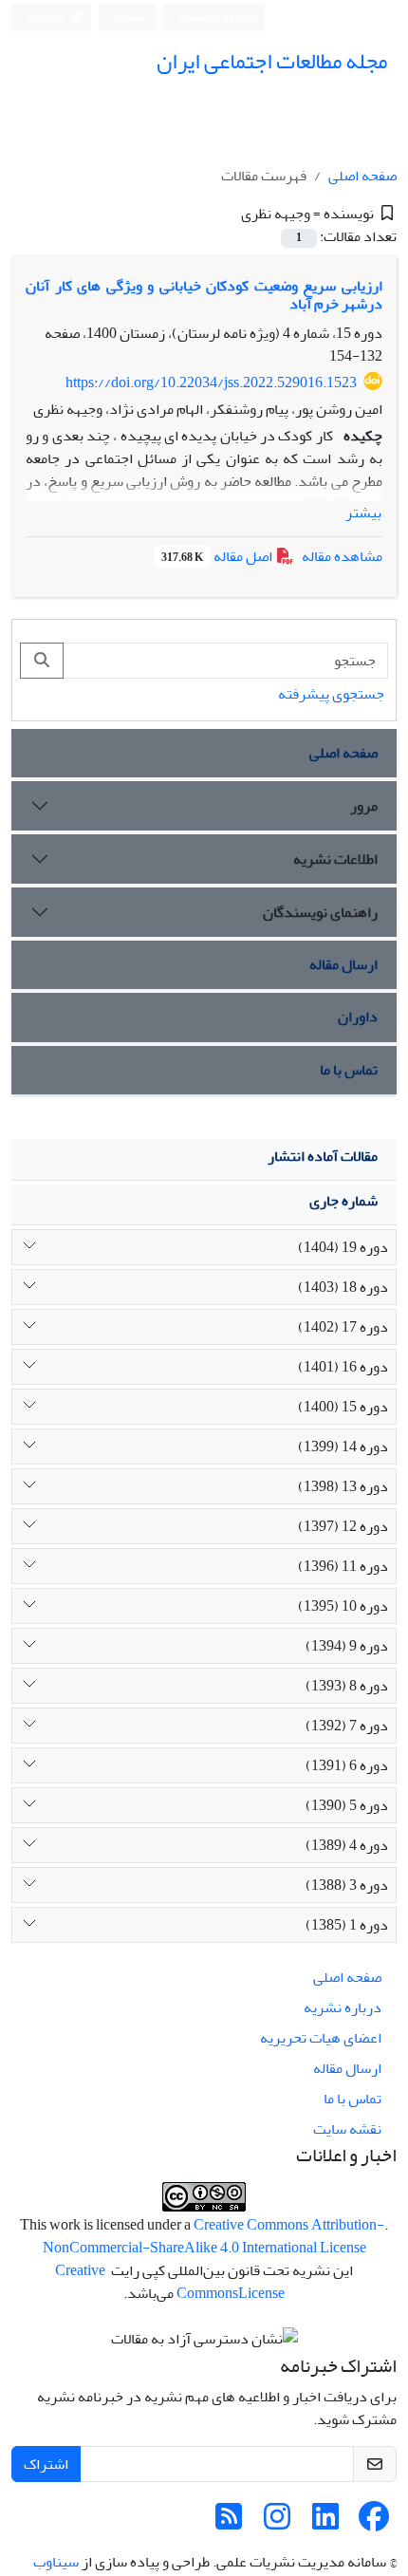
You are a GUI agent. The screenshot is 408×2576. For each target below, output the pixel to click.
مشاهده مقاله (342, 556)
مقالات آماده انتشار (323, 1156)
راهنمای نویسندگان (320, 912)
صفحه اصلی (362, 176)
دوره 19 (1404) (343, 1247)
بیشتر (363, 513)
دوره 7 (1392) (347, 1726)
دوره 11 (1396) (343, 1566)
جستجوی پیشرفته (331, 694)
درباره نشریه (343, 2007)
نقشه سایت (347, 2129)
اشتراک (46, 2464)
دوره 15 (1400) (343, 1407)
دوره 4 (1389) (347, 1845)
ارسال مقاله (343, 964)
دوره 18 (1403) (343, 1287)
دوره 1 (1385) (347, 1925)
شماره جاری (343, 1201)
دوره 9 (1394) (347, 1646)
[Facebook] (374, 2523)
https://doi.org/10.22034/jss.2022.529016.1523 (211, 383)
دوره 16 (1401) (343, 1367)
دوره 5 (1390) (347, 1805)
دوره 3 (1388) (347, 1885)
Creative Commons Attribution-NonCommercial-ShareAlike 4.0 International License (214, 2236)
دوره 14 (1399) (343, 1447)
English (46, 18)
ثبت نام (131, 17)
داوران (358, 1017)
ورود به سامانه (211, 18)
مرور (364, 806)
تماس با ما (349, 1070)
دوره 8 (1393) (347, 1686)
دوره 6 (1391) (347, 1765)
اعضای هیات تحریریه (321, 2038)
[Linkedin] (325, 2523)
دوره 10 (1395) (343, 1606)
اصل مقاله (218, 556)
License (261, 2293)
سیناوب (56, 2562)
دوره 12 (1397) (343, 1526)
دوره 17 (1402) (343, 1327)
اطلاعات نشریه (335, 859)
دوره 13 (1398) (343, 1486)
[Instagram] (277, 2523)
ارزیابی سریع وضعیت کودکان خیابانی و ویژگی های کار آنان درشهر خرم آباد (204, 295)
